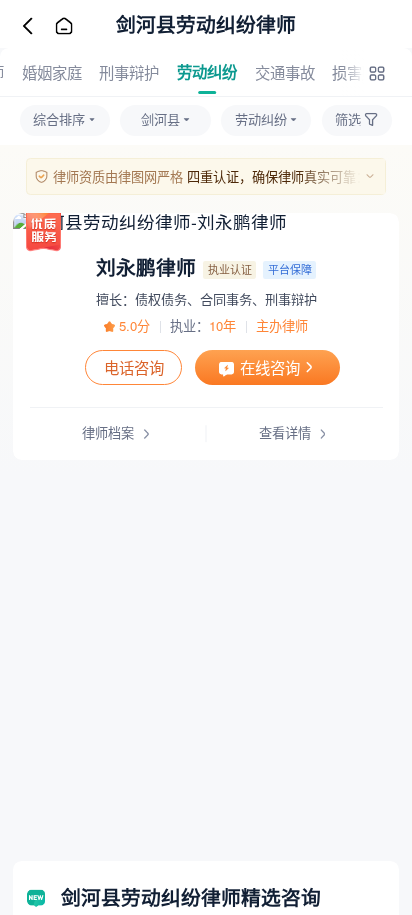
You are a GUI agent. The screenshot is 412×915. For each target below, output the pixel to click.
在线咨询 (270, 367)
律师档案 (108, 432)
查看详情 (285, 432)
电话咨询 (134, 367)
